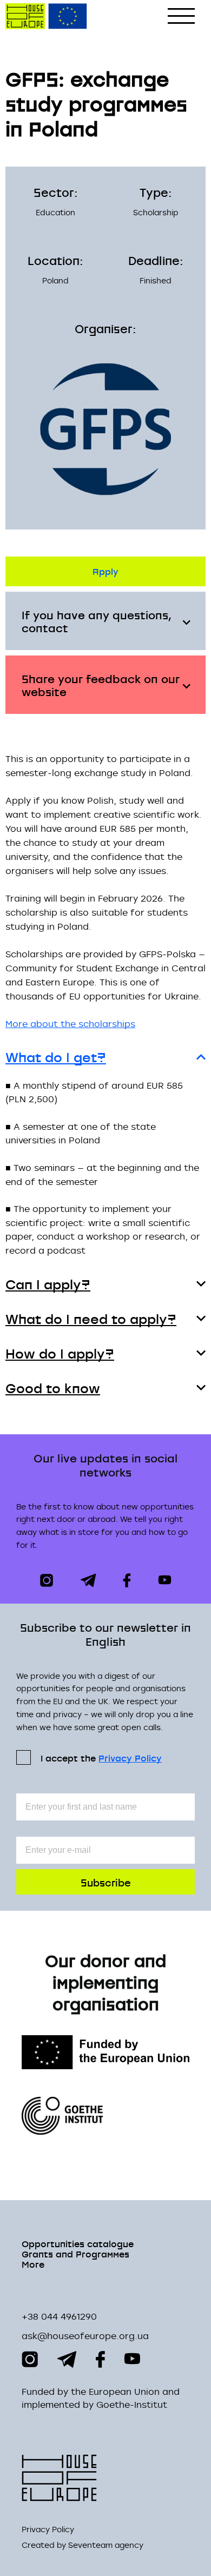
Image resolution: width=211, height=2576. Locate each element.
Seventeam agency (106, 2545)
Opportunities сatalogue (78, 2243)
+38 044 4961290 (59, 2316)
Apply (105, 571)
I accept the (101, 1757)
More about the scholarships (70, 1024)
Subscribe (106, 1882)
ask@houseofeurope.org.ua (85, 2336)
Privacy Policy (130, 1758)
